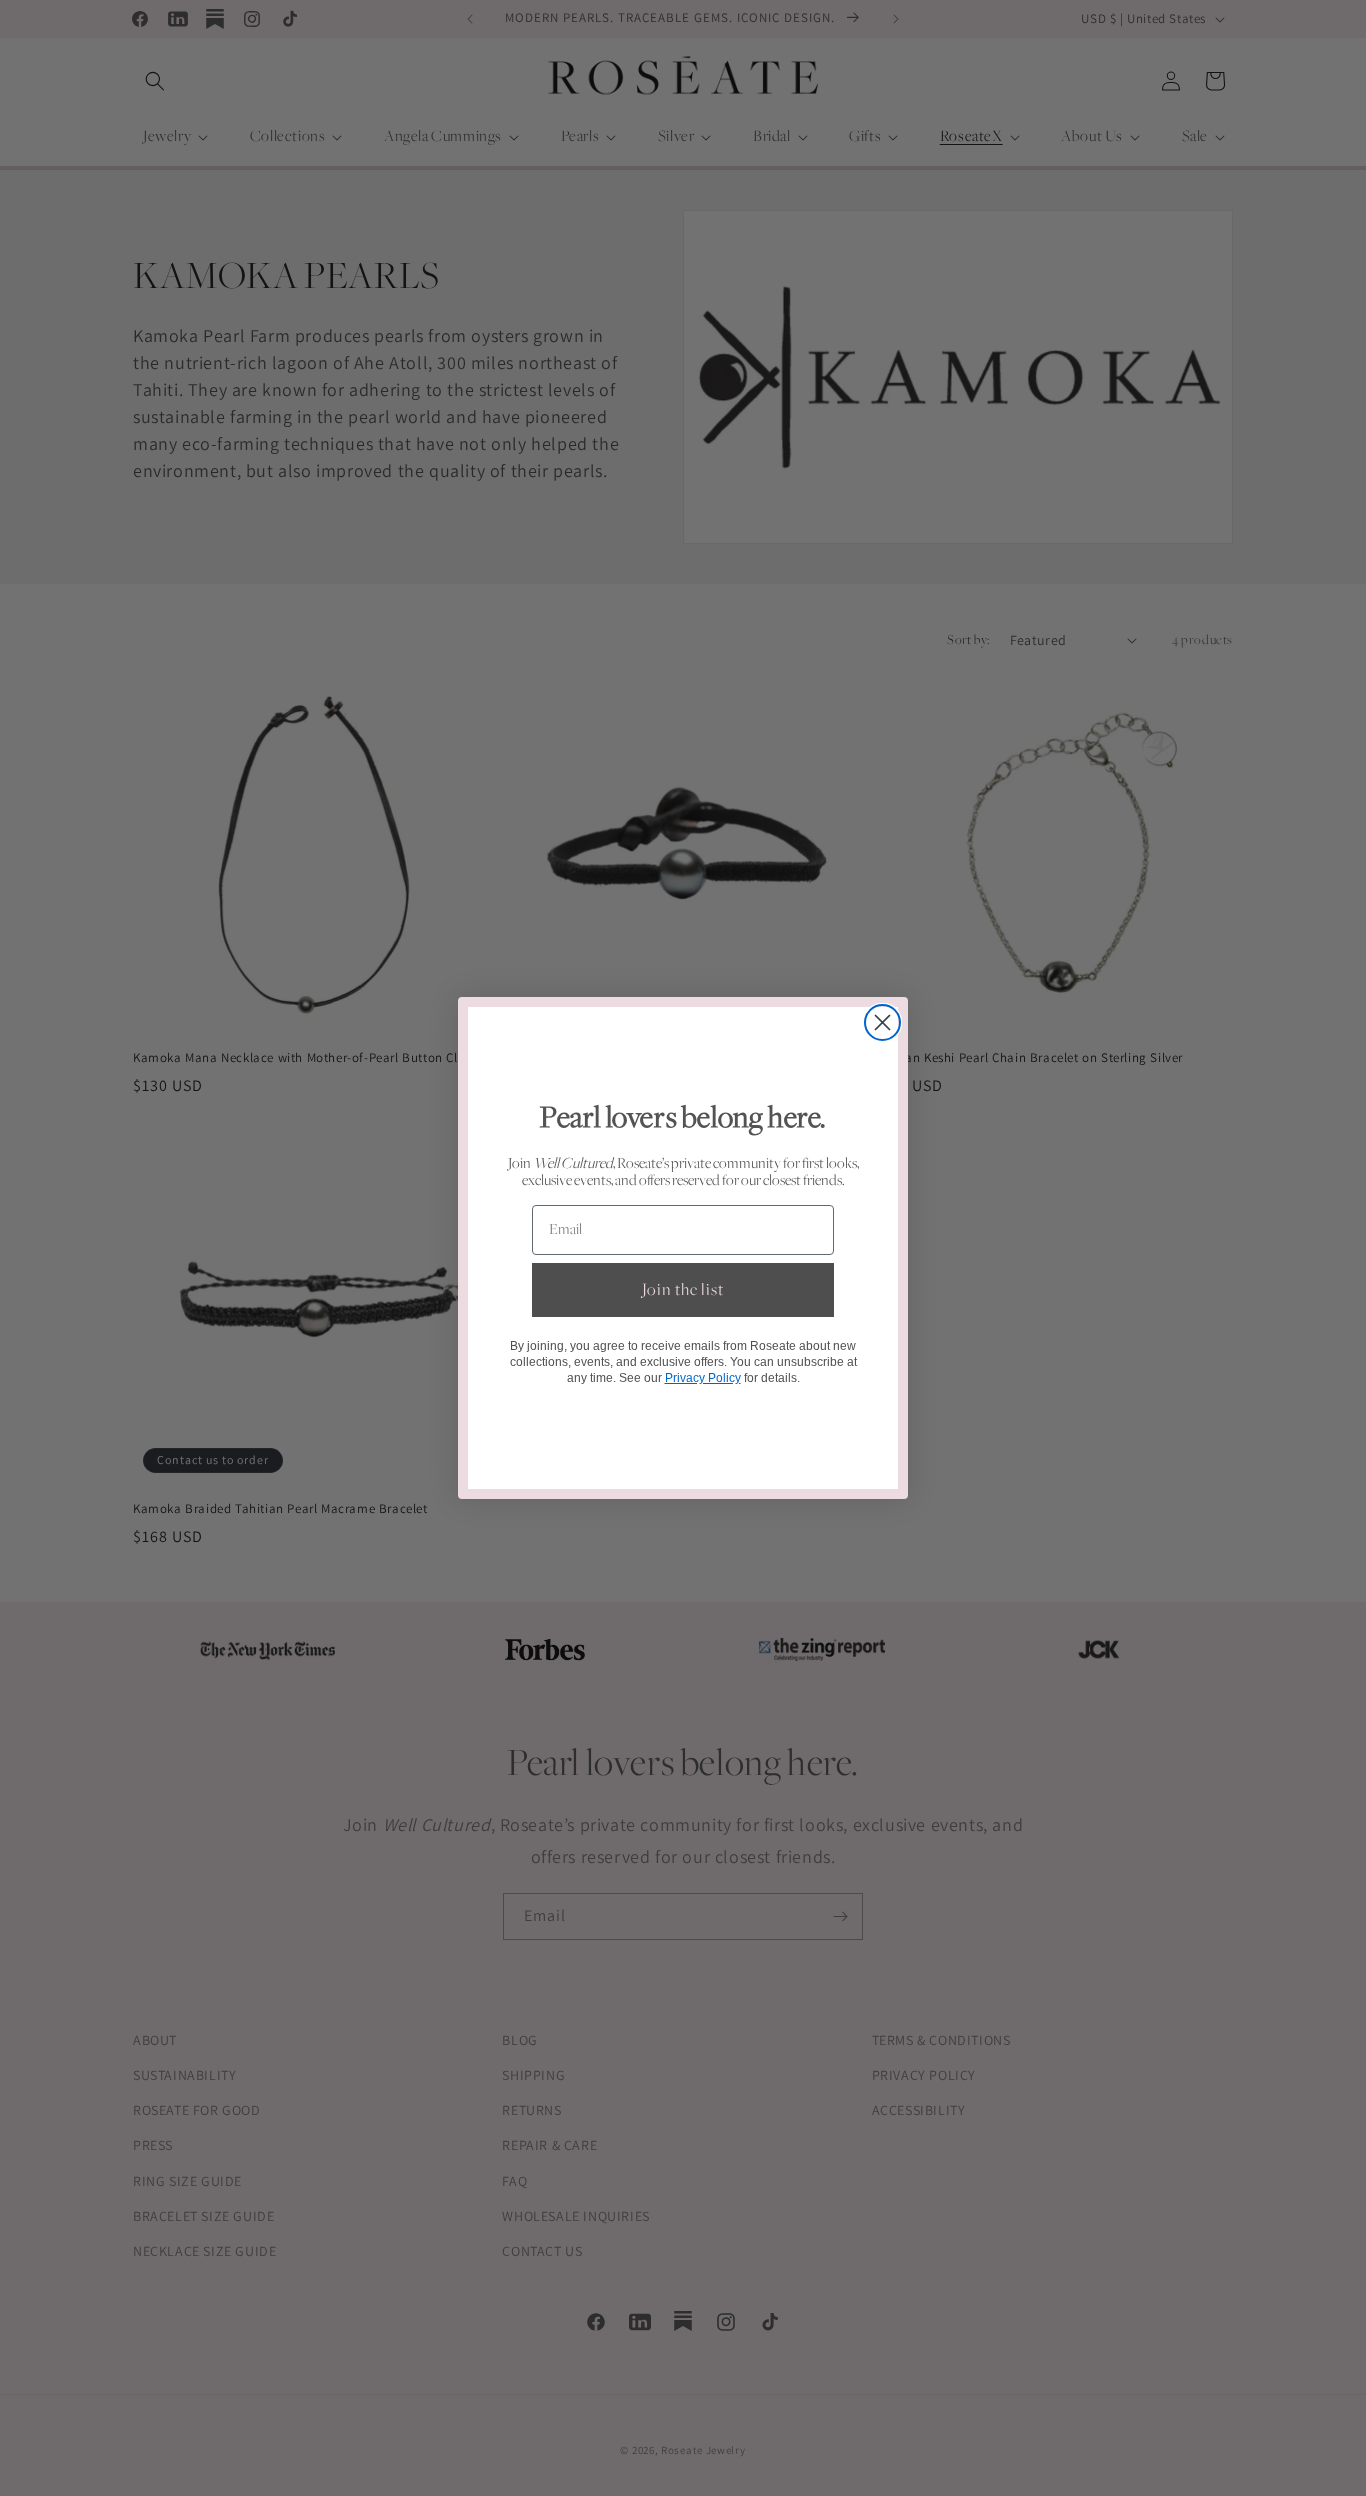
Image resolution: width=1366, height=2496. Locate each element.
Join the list (683, 1290)
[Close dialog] (882, 1022)
